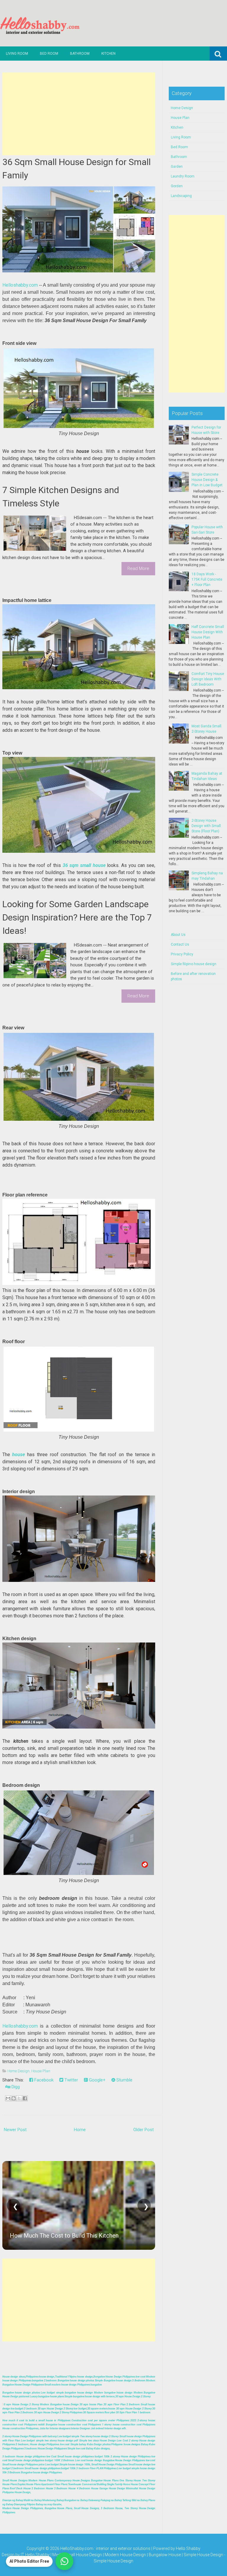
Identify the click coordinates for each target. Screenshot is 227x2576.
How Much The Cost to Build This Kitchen (64, 2236)
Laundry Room (183, 176)
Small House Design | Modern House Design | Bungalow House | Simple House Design (144, 2555)
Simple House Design (113, 2561)
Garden (177, 167)
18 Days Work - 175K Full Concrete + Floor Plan (207, 579)
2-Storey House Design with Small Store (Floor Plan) (206, 826)
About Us (178, 935)
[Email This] (8, 2098)
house (18, 1455)
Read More (138, 569)
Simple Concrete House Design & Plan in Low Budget (207, 480)
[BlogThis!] (14, 2098)
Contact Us (180, 944)
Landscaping (181, 196)
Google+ (97, 2080)
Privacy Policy (182, 954)
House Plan (41, 2071)
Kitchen (108, 54)
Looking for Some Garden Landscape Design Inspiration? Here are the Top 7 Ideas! (77, 917)
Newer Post (15, 2130)
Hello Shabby (188, 2548)
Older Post (144, 2130)
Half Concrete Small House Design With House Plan (208, 632)
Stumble (124, 2080)
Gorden (177, 186)
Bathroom (80, 54)
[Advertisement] (79, 114)
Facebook (43, 2080)
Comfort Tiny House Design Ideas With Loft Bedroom (208, 679)
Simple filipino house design (194, 964)
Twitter (71, 2080)
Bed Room (49, 54)
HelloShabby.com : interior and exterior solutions (105, 2548)
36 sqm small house (84, 865)
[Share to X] (19, 2098)
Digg (15, 2087)
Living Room (17, 54)
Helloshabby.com (20, 285)
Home (80, 2130)
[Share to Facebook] (25, 2098)
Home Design (18, 2071)
